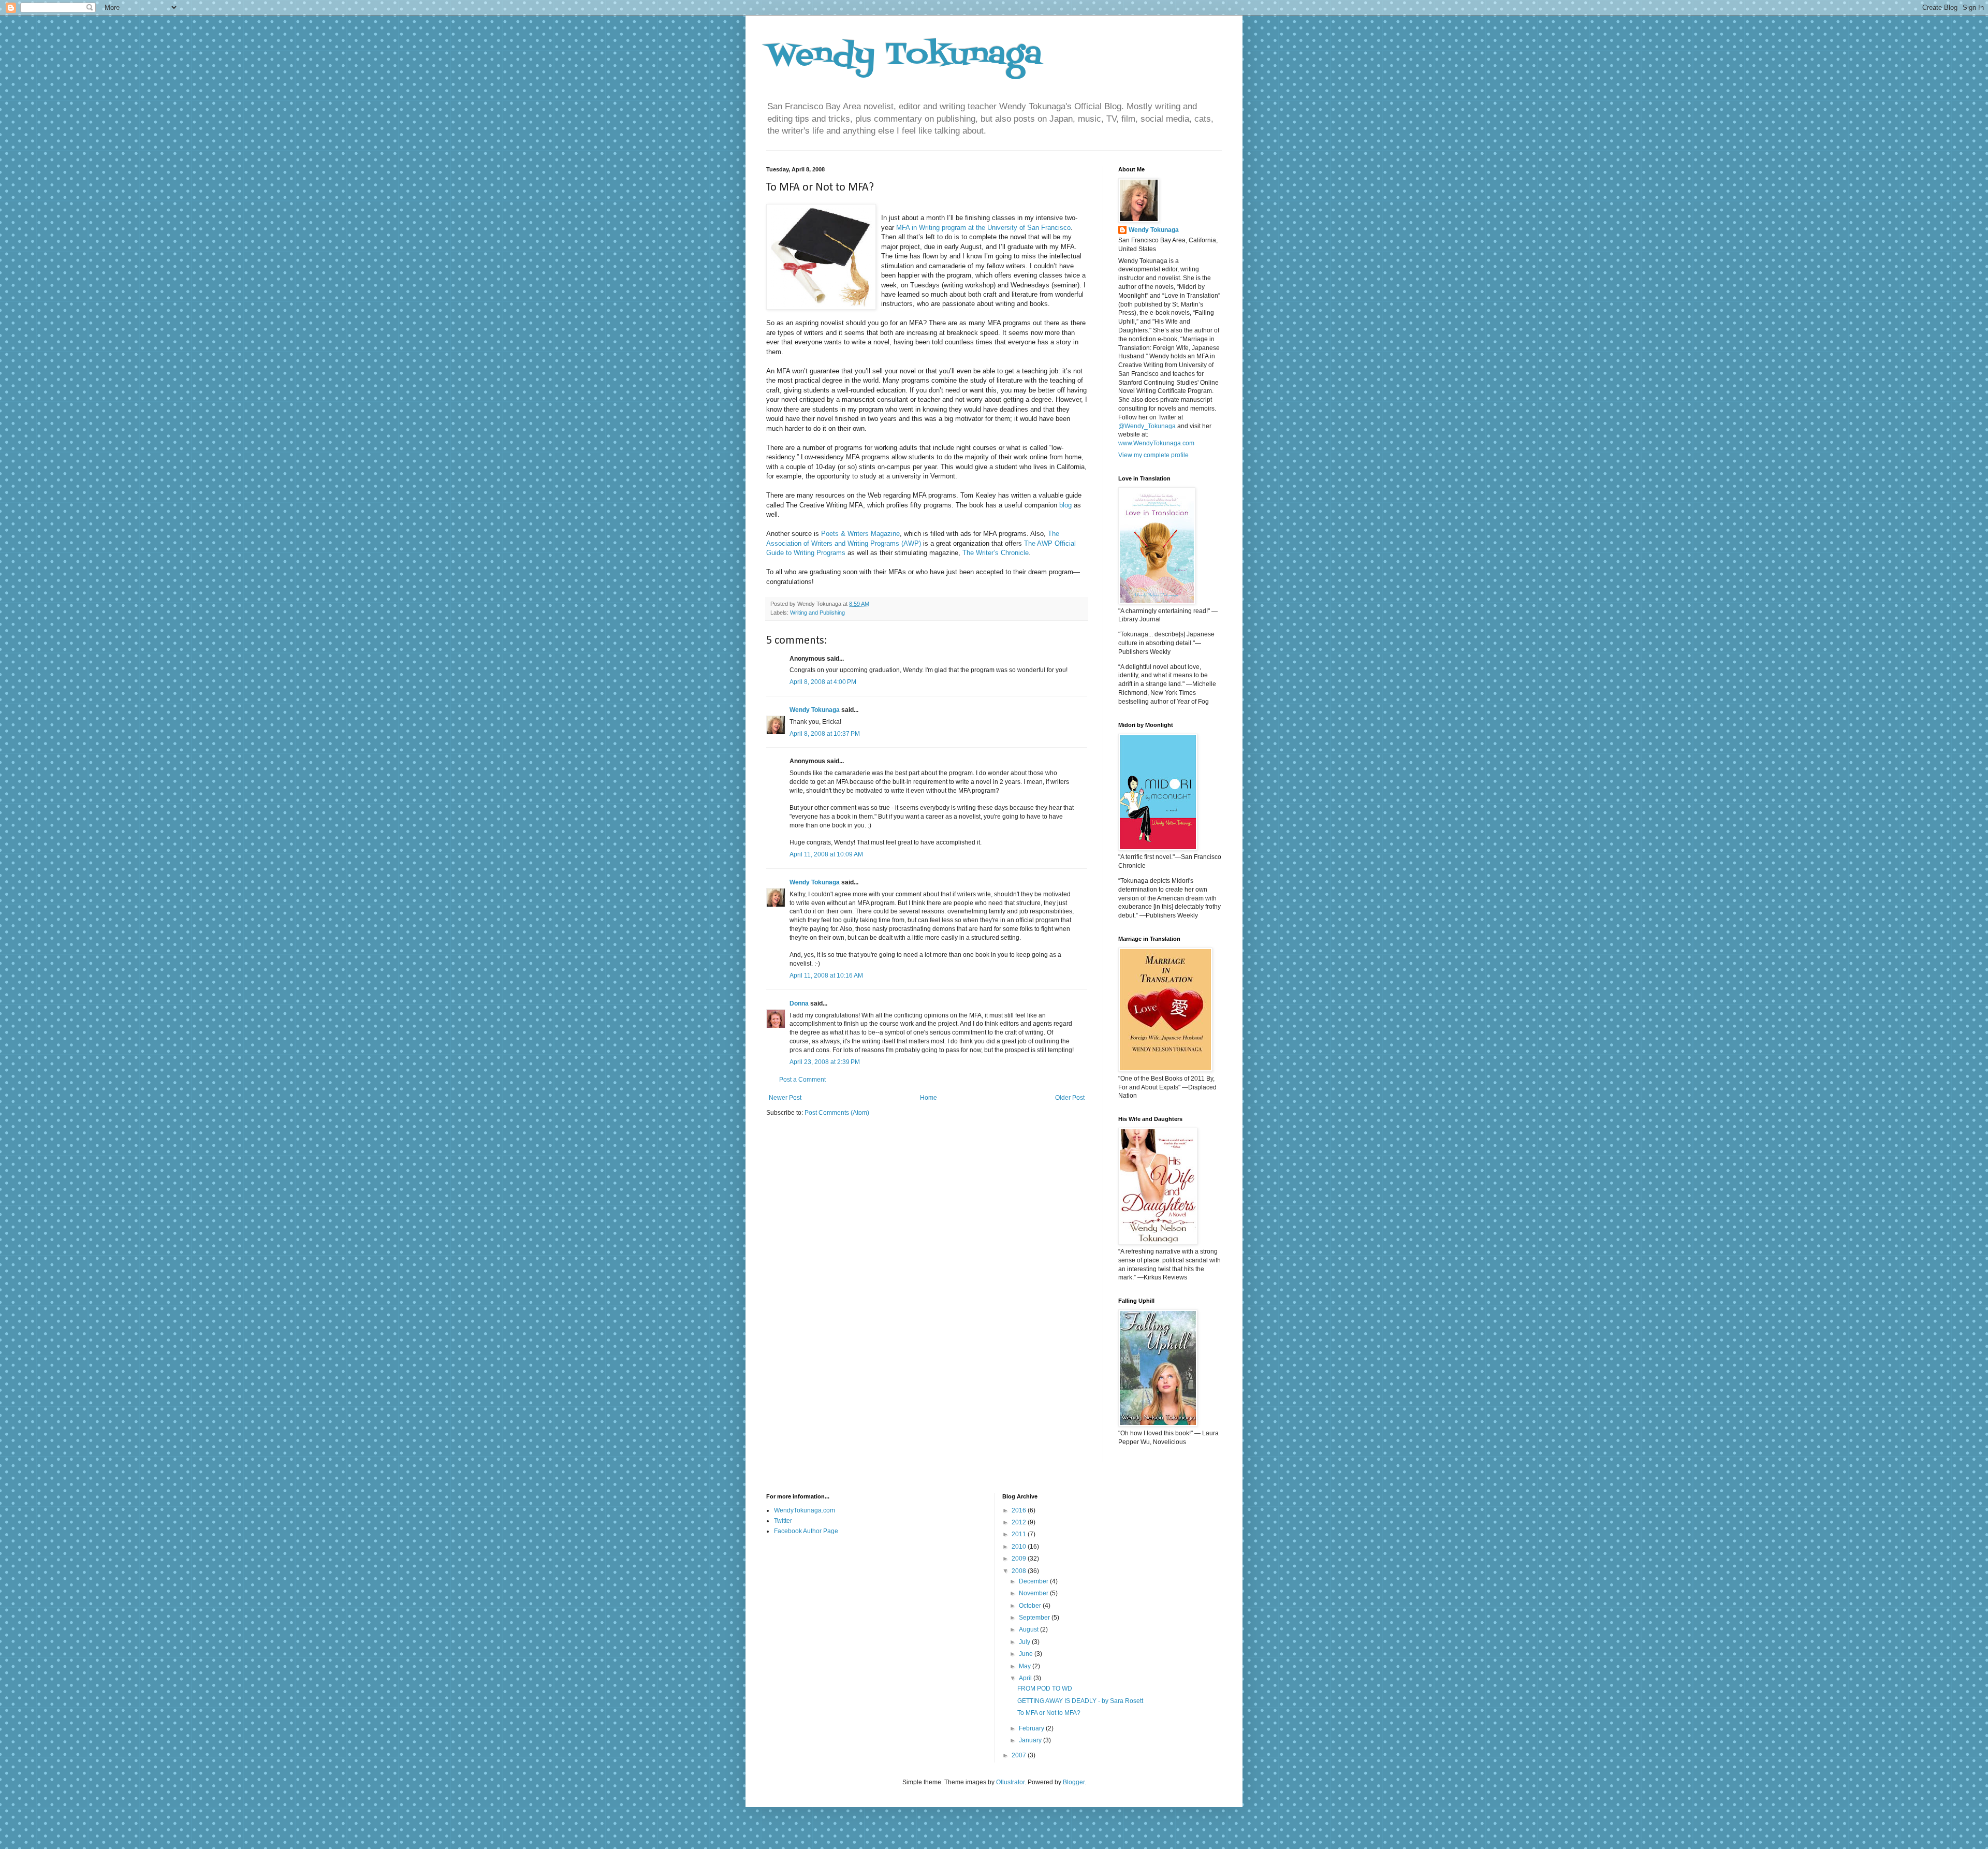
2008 (1020, 1571)
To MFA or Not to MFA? (1049, 1713)
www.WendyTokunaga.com (1156, 443)
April (1026, 1678)
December (1034, 1581)
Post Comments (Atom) (837, 1113)
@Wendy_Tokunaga (1147, 426)
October (1031, 1606)
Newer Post (785, 1098)
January (1031, 1740)
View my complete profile (1153, 455)
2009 (1020, 1559)
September (1035, 1618)
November (1034, 1593)
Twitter (783, 1521)
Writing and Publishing (817, 613)
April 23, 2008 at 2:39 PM (825, 1062)
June (1027, 1654)
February (1032, 1728)
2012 (1020, 1522)
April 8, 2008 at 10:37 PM (825, 734)
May (1026, 1666)
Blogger (1074, 1782)
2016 (1020, 1510)
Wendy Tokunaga (904, 56)
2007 (1020, 1755)
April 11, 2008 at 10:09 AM (826, 854)
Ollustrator (1010, 1782)
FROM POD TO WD (1045, 1688)
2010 (1020, 1547)
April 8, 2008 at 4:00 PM (823, 682)
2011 (1020, 1534)
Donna (799, 1003)
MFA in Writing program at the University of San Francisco (983, 228)
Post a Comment (802, 1080)
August (1029, 1629)
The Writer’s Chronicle (996, 553)
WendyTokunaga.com (805, 1510)
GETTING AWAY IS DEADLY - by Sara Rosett (1080, 1701)
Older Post (1070, 1098)
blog (1065, 505)
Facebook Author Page (806, 1531)
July (1025, 1642)
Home (929, 1098)
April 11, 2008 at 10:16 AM (826, 976)
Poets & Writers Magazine (860, 534)
